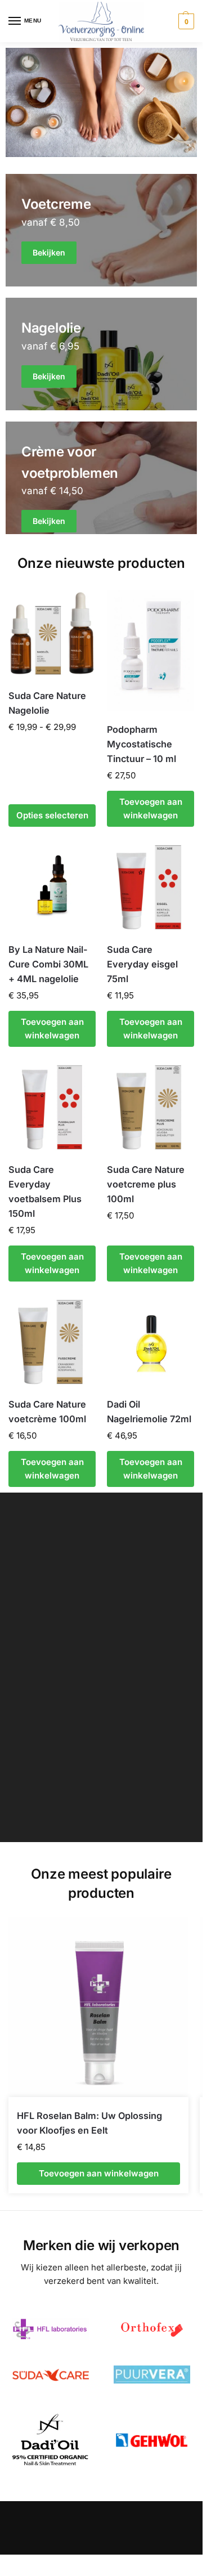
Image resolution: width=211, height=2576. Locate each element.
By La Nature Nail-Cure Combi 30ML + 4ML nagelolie (48, 964)
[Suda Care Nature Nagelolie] (52, 633)
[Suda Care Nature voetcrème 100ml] (52, 1342)
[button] (185, 21)
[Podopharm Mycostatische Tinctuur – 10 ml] (151, 650)
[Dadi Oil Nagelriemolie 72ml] (151, 1342)
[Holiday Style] (101, 354)
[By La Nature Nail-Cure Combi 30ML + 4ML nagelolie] (52, 887)
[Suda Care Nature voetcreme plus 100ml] (151, 1107)
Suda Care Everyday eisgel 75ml (142, 964)
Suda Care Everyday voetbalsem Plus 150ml (45, 1191)
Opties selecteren (52, 815)
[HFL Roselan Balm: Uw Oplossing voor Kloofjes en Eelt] (98, 2007)
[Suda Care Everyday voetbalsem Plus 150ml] (52, 1107)
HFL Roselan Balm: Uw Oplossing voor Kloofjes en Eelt (89, 2123)
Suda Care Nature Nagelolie (47, 703)
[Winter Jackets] (101, 478)
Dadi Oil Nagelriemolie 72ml (149, 1412)
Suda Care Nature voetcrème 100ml (47, 1412)
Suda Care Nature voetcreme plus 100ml (146, 1184)
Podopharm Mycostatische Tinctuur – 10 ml (142, 744)
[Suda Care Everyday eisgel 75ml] (151, 887)
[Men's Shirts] (101, 230)
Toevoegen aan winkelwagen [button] (151, 808)
